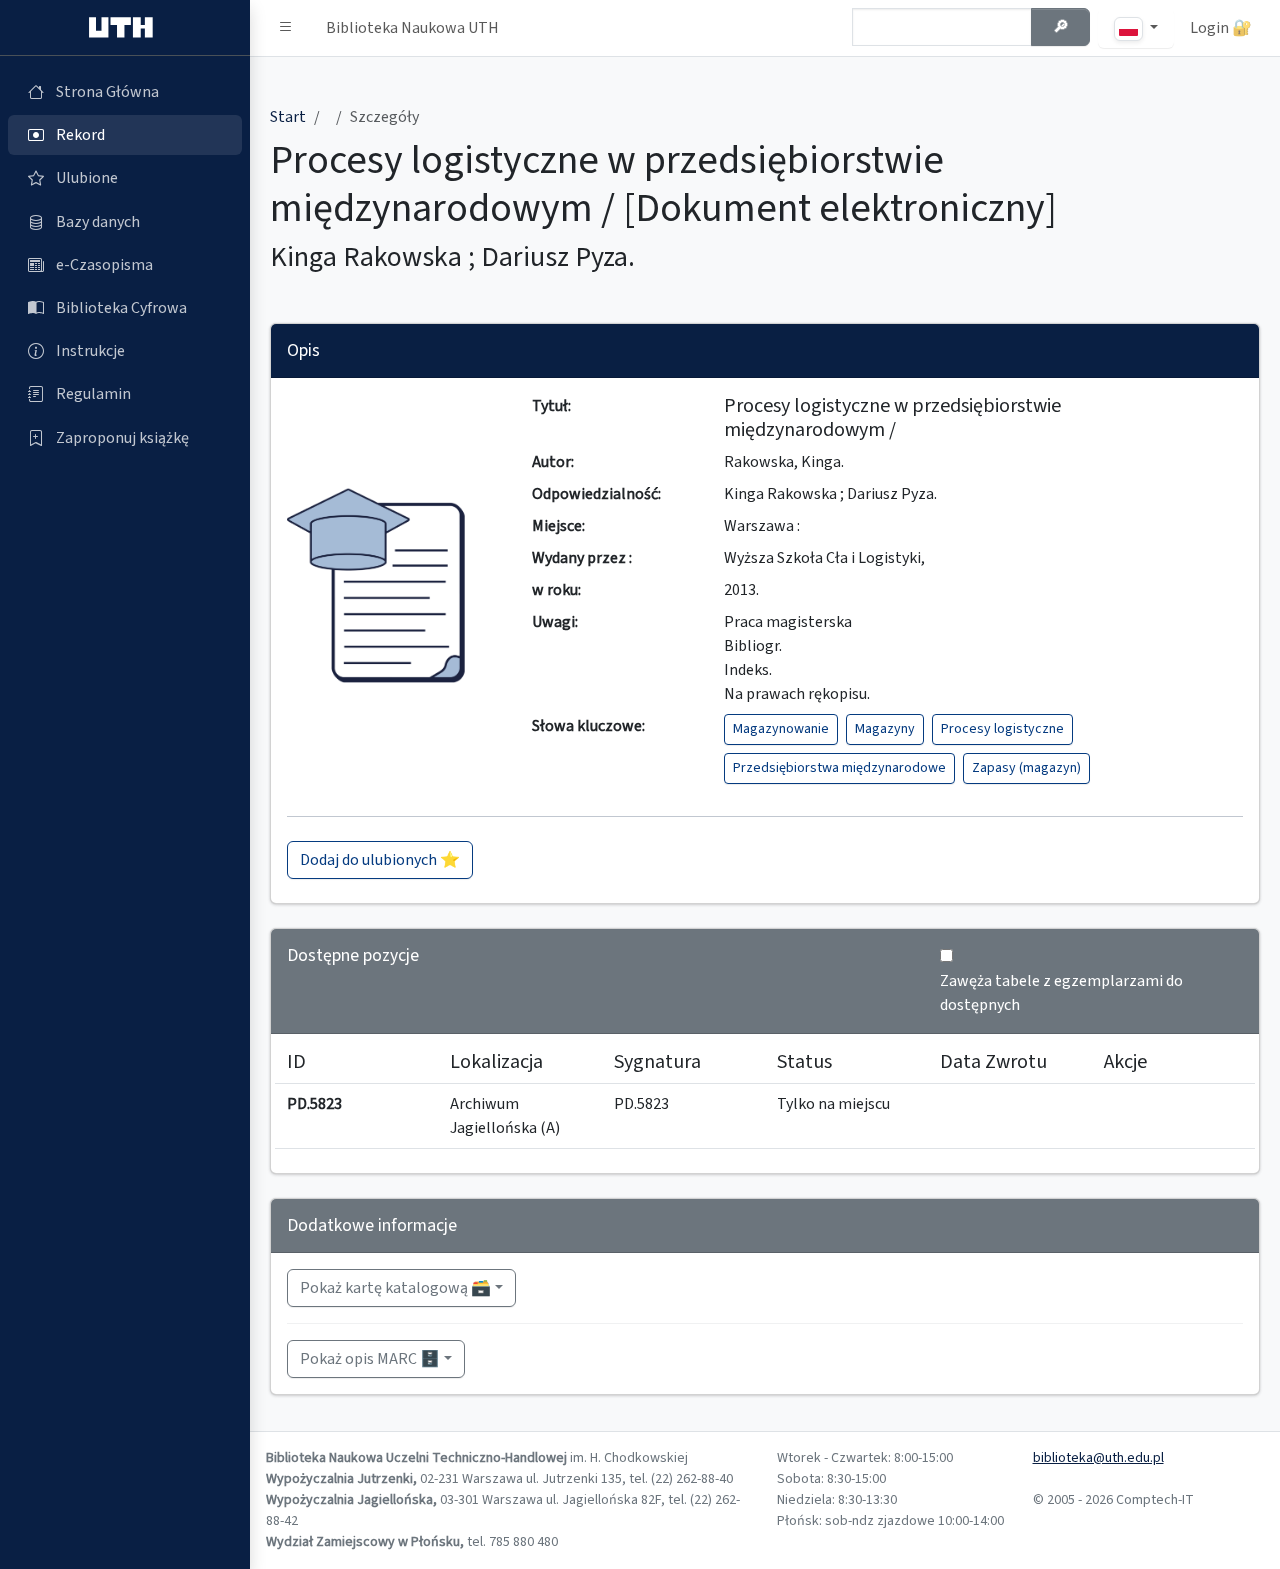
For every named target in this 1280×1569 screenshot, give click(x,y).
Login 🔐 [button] (1221, 28)
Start (288, 117)
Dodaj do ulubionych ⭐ (380, 860)
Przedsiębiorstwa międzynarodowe (839, 768)
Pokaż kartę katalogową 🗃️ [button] (395, 1288)
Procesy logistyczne (1002, 729)
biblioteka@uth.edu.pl (1098, 1458)
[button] (286, 28)
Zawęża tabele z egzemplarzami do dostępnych (1061, 993)
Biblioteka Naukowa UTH (412, 28)
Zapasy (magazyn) (1026, 768)
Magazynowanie (781, 729)
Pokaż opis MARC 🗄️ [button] (370, 1359)
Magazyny (885, 729)
